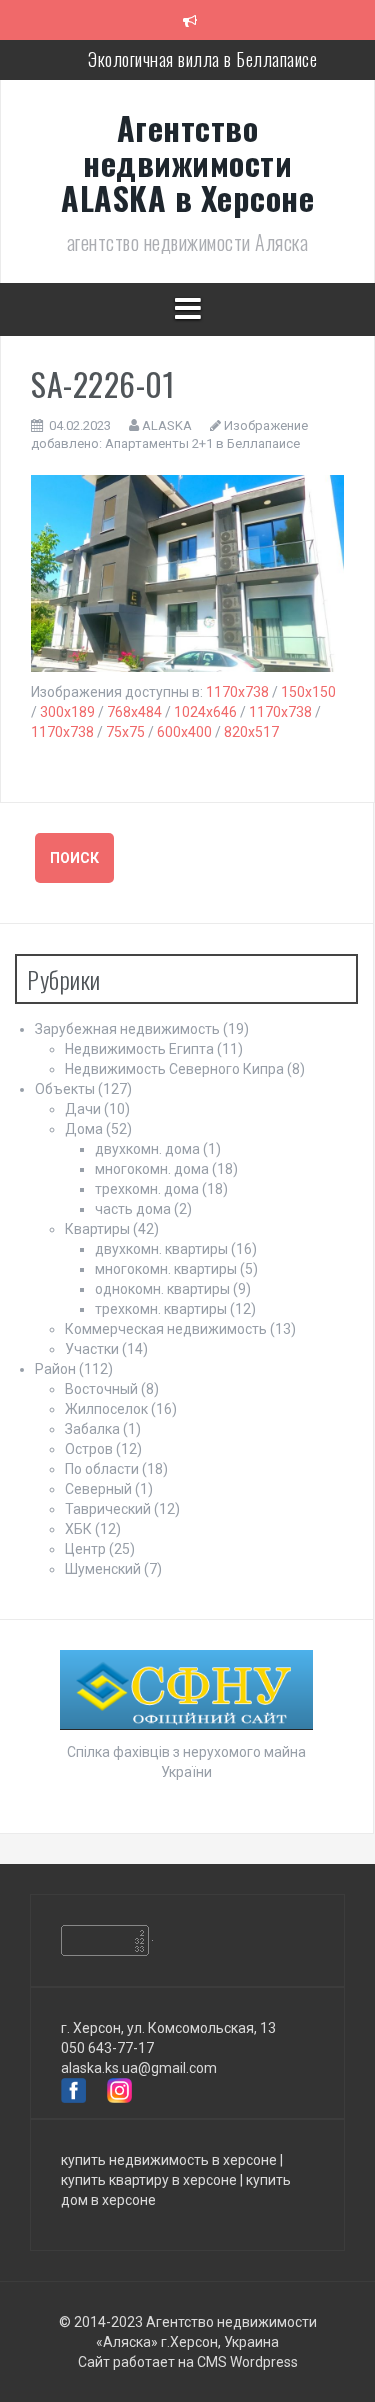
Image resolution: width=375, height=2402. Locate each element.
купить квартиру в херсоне (149, 2180)
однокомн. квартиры (162, 1289)
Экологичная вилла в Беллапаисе (202, 59)
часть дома (133, 1209)
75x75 (125, 732)
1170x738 (237, 692)
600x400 (184, 732)
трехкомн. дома (147, 1189)
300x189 (67, 712)
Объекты (65, 1089)
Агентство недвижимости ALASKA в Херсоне (187, 162)
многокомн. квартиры (166, 1269)
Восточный (101, 1389)
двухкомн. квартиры (161, 1249)
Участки (92, 1349)
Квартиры (97, 1229)
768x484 (134, 712)
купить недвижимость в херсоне (169, 2160)
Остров (89, 1449)
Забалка (92, 1429)
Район (55, 1369)
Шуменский (103, 1569)
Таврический (108, 1509)
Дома (84, 1129)
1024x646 (205, 712)
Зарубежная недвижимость (127, 1029)
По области (102, 1469)
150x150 (308, 692)
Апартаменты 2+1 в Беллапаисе (202, 443)
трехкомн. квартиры (161, 1309)
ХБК (78, 1529)
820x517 (251, 732)
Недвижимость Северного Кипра (174, 1069)
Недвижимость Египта (139, 1049)
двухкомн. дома (147, 1149)
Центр (85, 1549)
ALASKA (167, 425)
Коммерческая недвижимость (166, 1329)
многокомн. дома (152, 1169)
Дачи (83, 1109)
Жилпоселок (106, 1409)
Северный (98, 1489)
